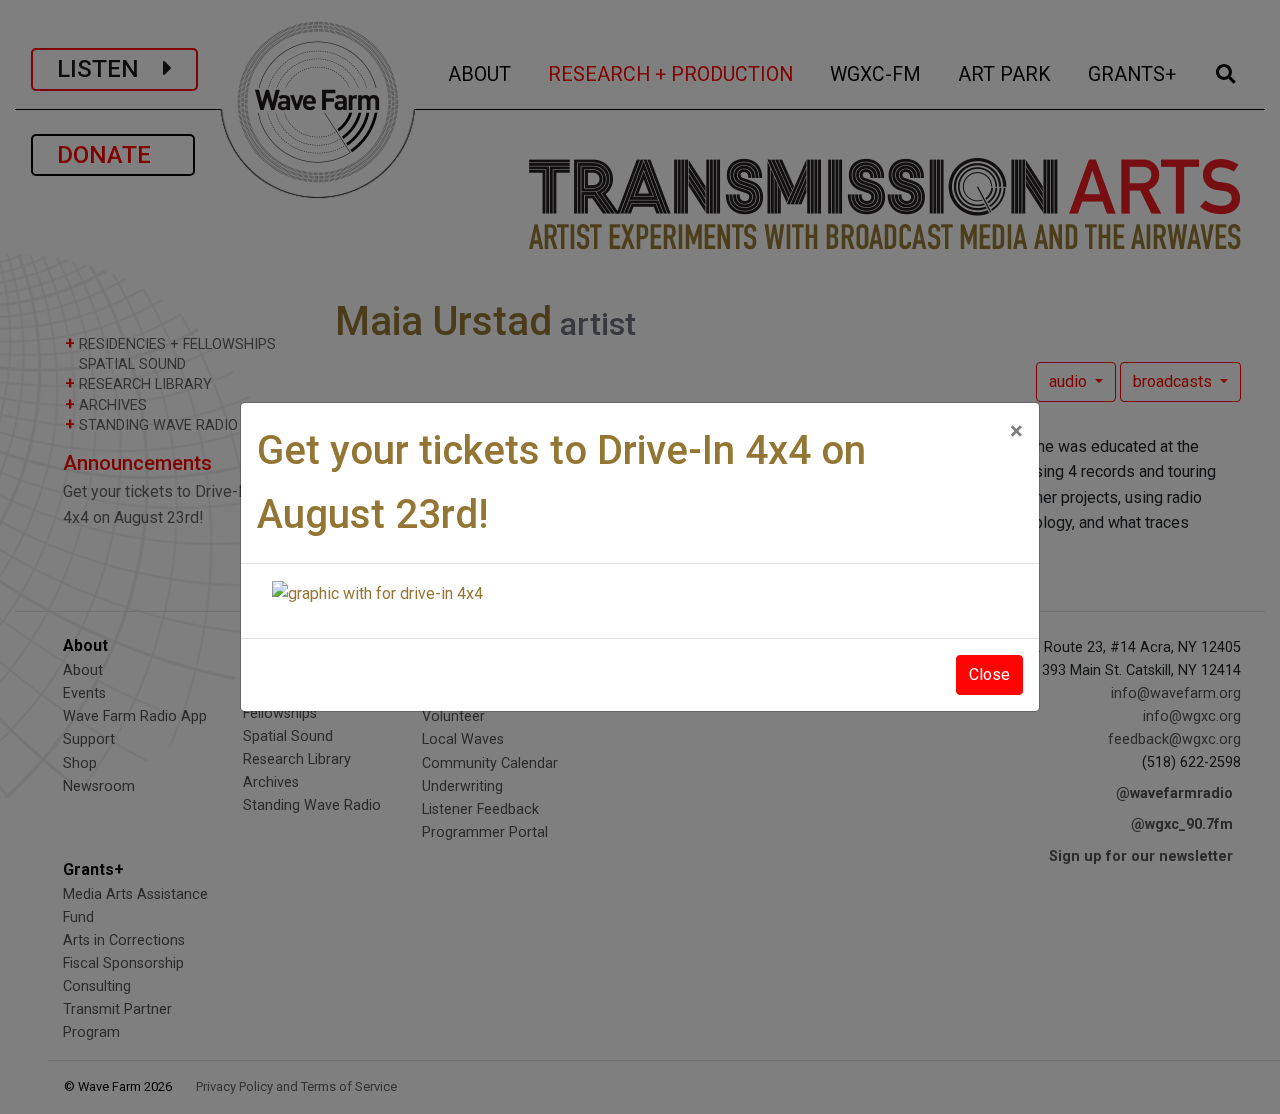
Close (989, 674)
